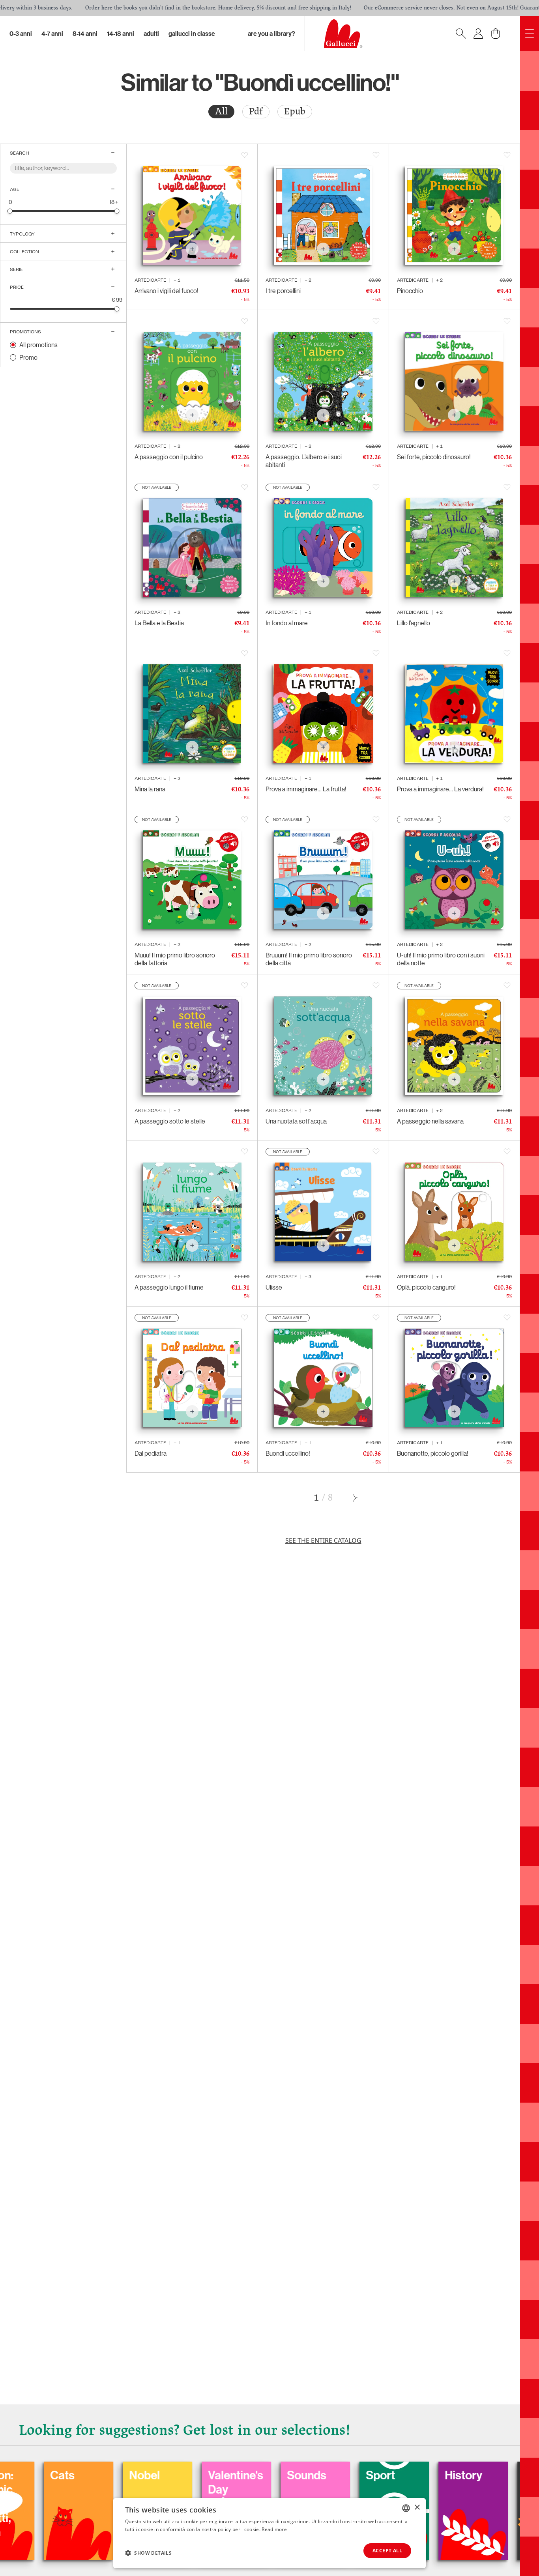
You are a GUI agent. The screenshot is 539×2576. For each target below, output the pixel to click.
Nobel (31, 2475)
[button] (148, 2553)
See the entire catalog (323, 1540)
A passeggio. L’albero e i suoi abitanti (304, 461)
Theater (431, 2475)
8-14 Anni (85, 34)
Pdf (256, 111)
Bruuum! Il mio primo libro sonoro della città (309, 959)
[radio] (221, 112)
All (221, 111)
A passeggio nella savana (430, 1121)
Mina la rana (150, 789)
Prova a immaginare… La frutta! (306, 789)
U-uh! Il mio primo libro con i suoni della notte (441, 959)
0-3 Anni (21, 34)
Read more (274, 2529)
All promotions (38, 345)
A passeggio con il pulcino (169, 457)
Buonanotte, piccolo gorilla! (433, 1453)
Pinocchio (410, 291)
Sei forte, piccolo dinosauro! (434, 457)
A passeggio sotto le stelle (170, 1121)
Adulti (151, 34)
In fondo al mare (287, 623)
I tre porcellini (283, 291)
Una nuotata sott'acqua (296, 1121)
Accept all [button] (387, 2551)
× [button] (417, 2508)
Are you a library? (271, 34)
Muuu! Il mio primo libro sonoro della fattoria (175, 959)
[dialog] (269, 2533)
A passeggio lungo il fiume (169, 1287)
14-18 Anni (121, 34)
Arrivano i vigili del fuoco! (167, 291)
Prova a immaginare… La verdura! (440, 789)
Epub (295, 111)
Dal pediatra (151, 1453)
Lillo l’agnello (414, 623)
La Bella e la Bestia (159, 623)
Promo (28, 357)
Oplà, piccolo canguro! (426, 1287)
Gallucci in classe (192, 34)
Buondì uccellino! (288, 1453)
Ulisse (274, 1287)
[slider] (10, 211)
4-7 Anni (52, 34)
